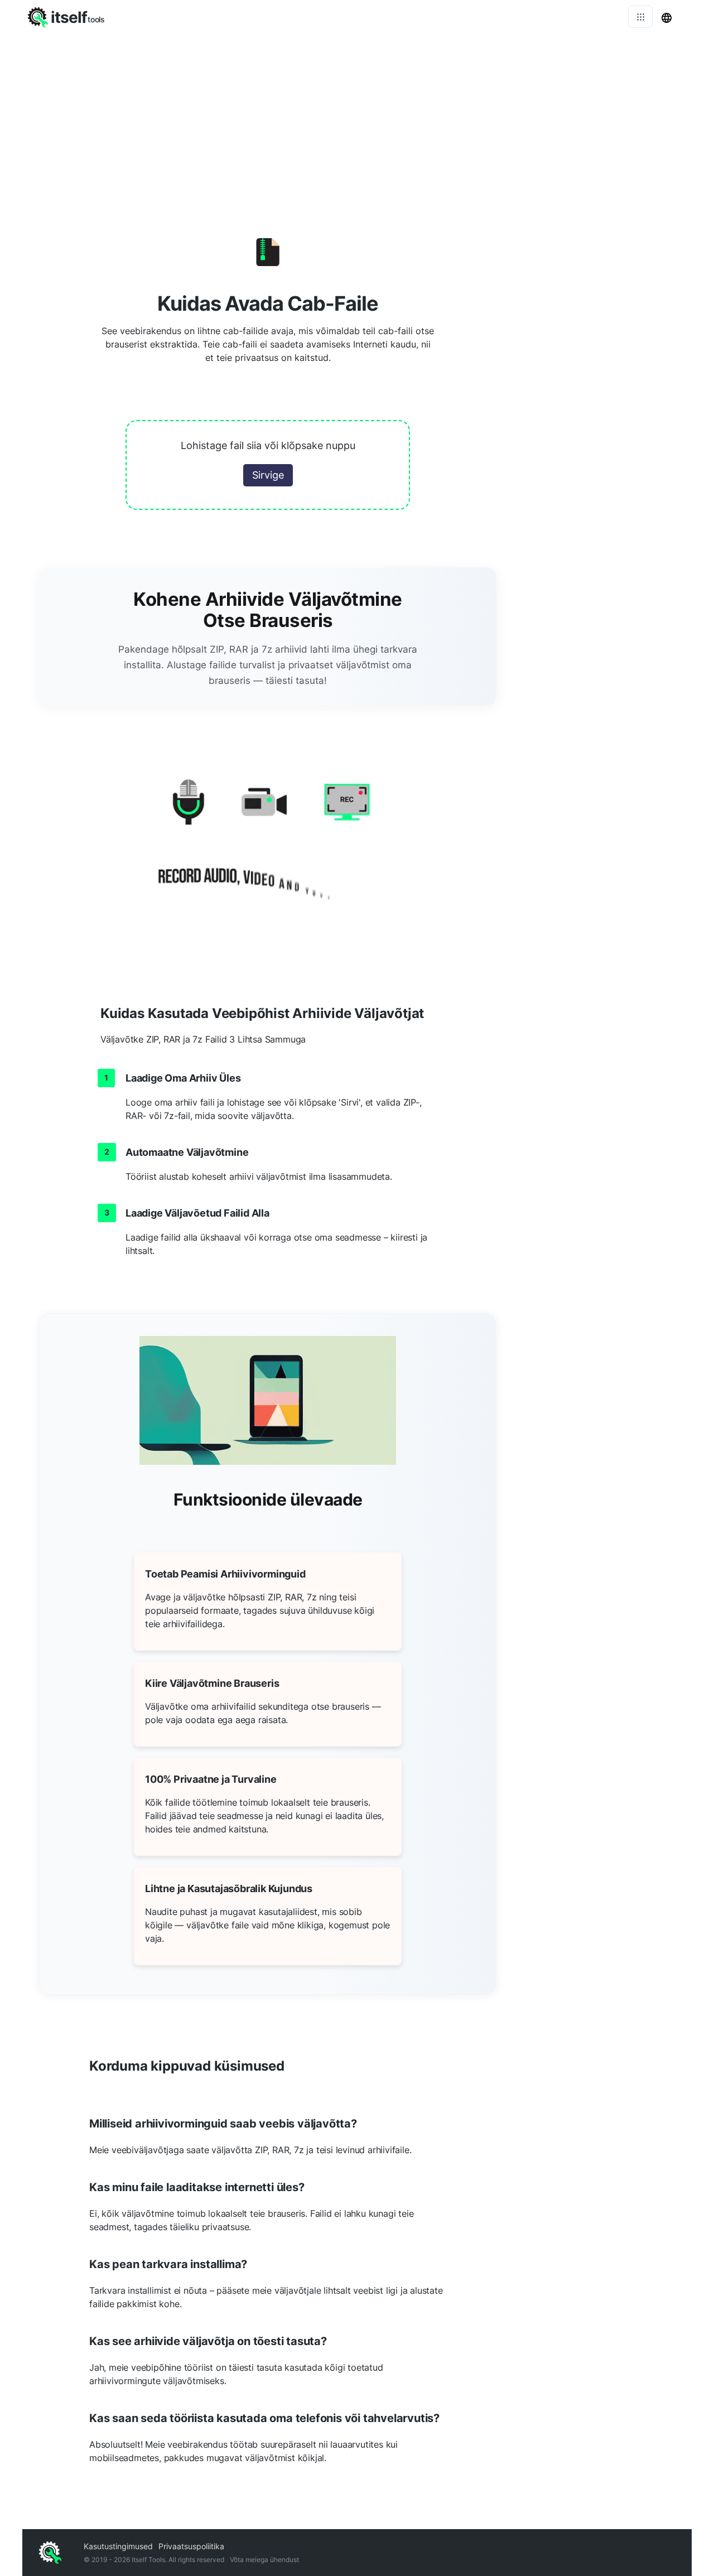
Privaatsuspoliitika (191, 2546)
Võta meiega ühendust (264, 2560)
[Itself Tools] (268, 845)
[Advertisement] (357, 117)
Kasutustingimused (118, 2546)
